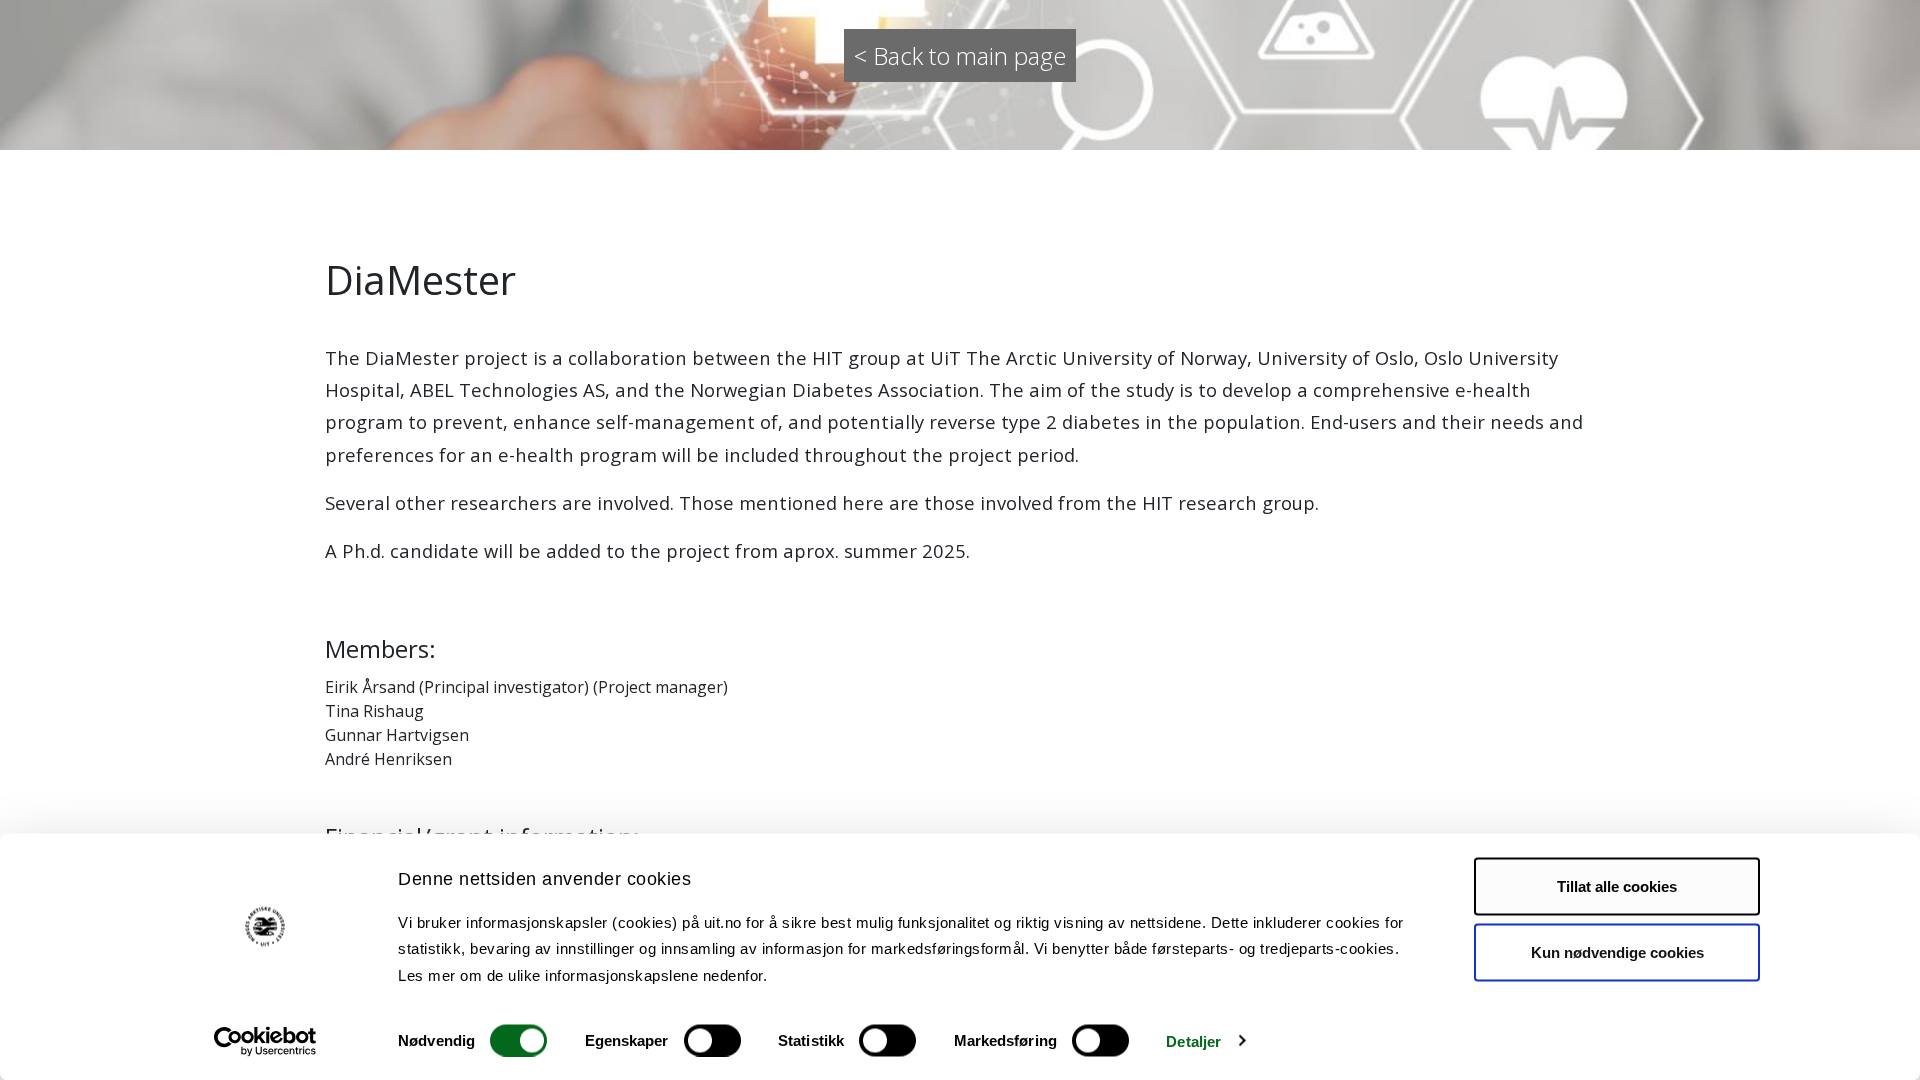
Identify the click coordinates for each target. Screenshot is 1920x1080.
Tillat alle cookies (1617, 886)
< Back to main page (960, 55)
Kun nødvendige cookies (1617, 951)
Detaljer (1193, 1040)
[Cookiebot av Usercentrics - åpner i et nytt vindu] (265, 1041)
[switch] (712, 1040)
